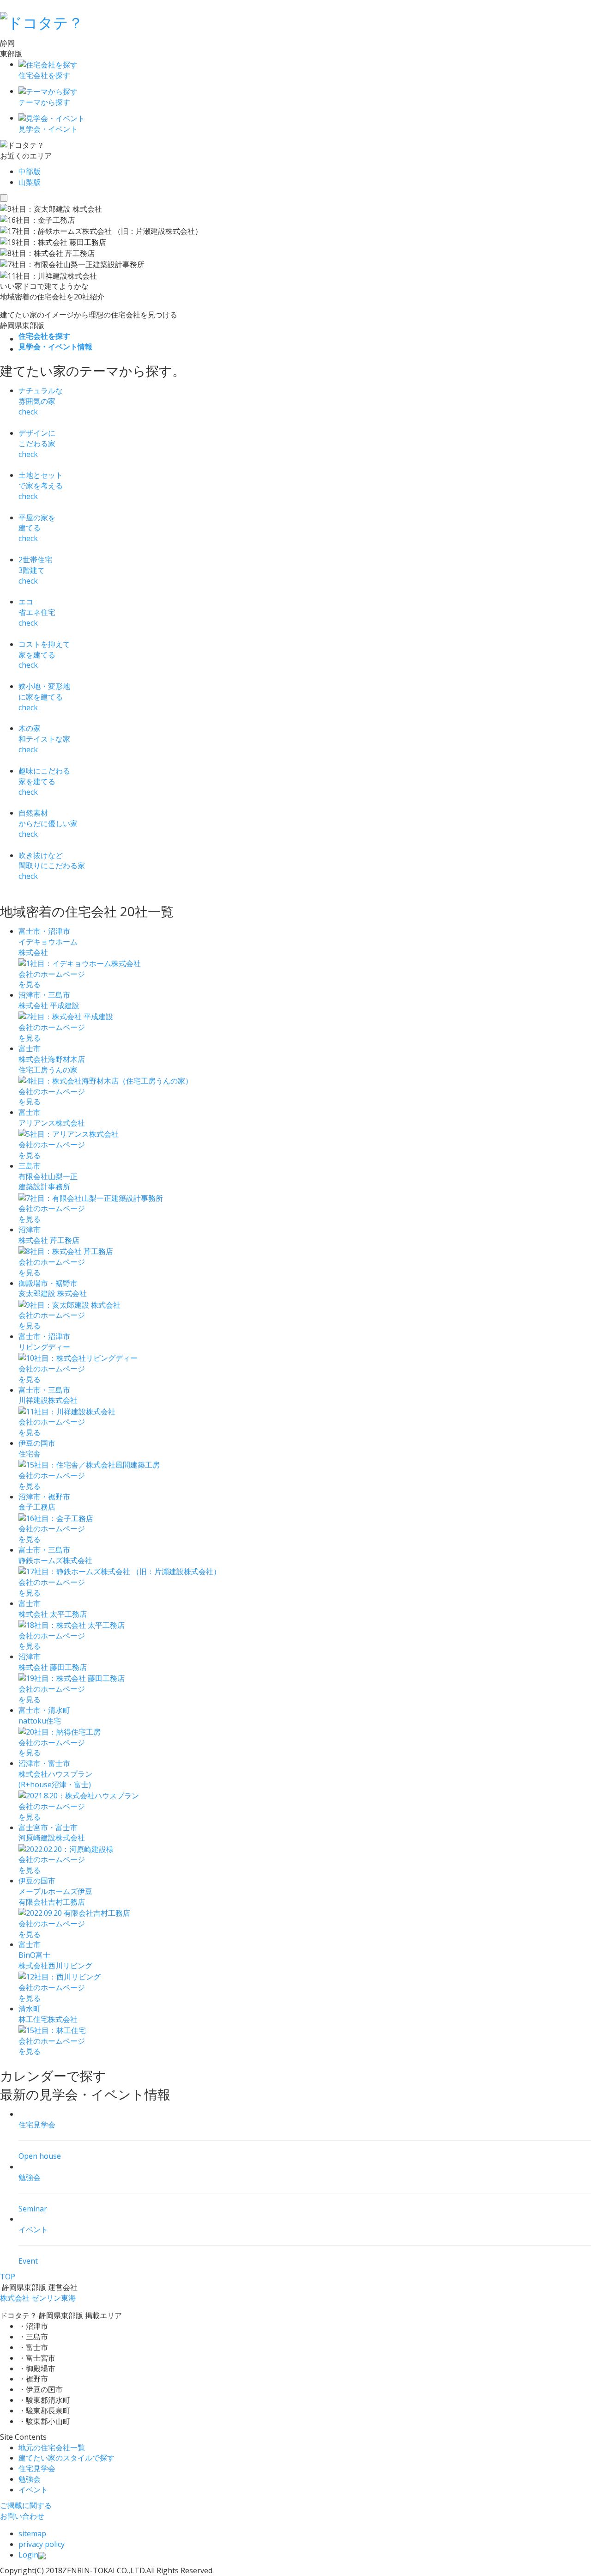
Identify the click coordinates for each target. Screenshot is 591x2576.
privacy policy (42, 2544)
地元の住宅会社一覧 (52, 2448)
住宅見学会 (37, 2468)
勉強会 (30, 2479)
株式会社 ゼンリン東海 (38, 2298)
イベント (33, 2490)
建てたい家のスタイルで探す (66, 2458)
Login (28, 2555)
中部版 (30, 171)
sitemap (32, 2533)
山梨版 (30, 182)
